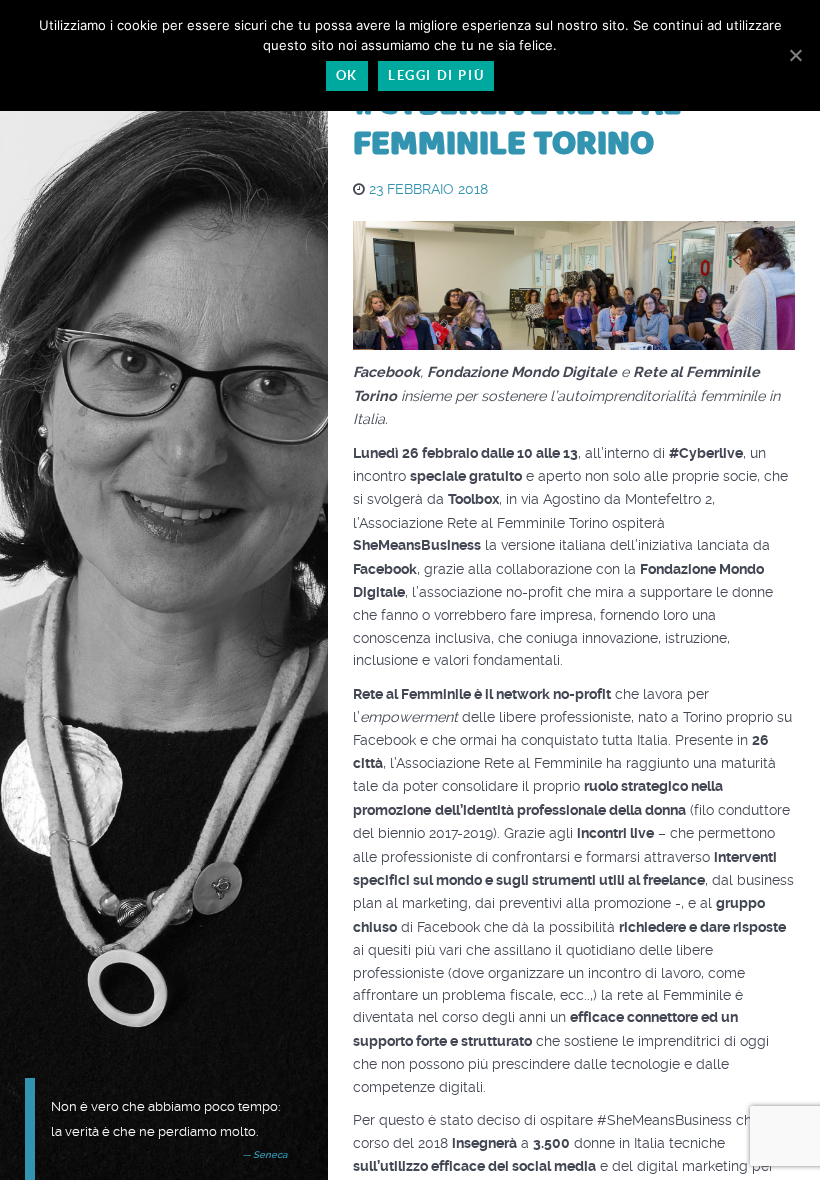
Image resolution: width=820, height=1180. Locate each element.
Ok (347, 75)
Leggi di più (436, 75)
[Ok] (795, 55)
